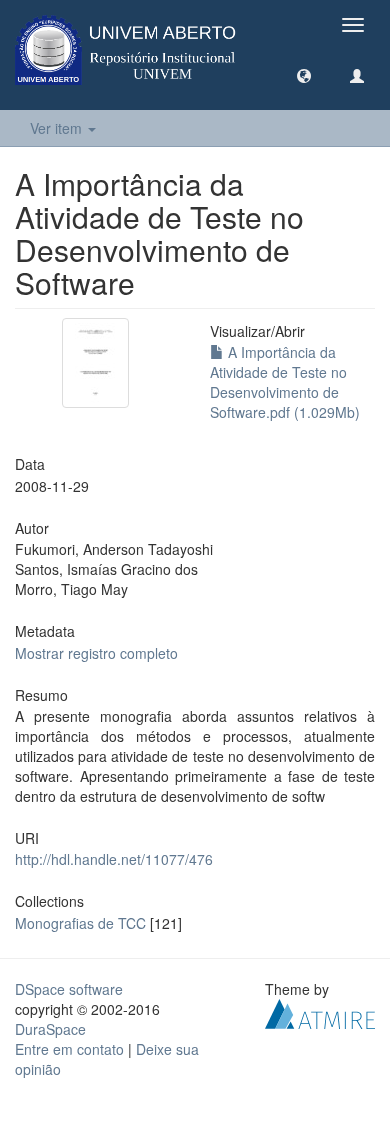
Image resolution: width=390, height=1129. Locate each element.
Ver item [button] (58, 128)
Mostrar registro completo (96, 653)
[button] (304, 75)
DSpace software (69, 989)
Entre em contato (69, 1049)
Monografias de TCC (80, 923)
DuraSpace (50, 1029)
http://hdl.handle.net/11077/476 (114, 859)
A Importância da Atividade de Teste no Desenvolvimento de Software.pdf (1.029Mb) (285, 382)
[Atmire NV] (320, 1011)
